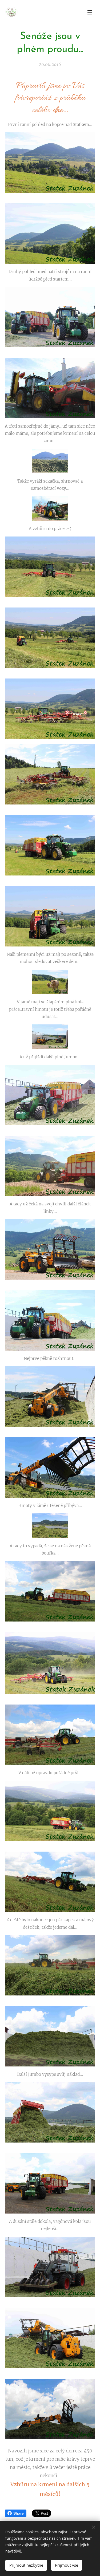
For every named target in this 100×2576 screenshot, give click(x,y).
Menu (90, 12)
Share (19, 2513)
